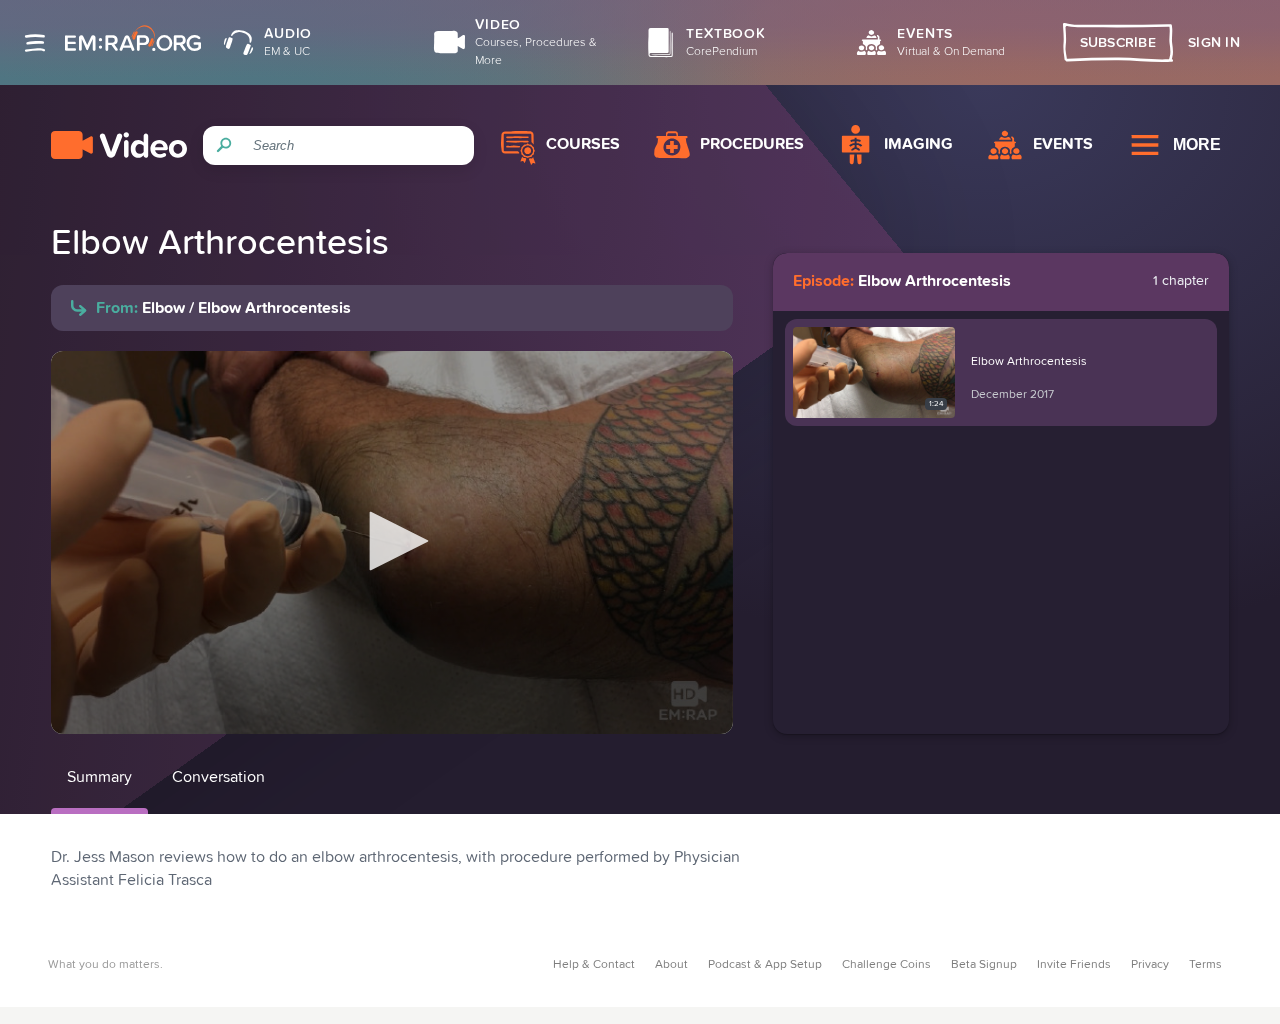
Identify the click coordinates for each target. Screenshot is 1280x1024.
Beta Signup (984, 965)
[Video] (119, 145)
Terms (1205, 965)
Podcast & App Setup (765, 965)
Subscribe (1118, 43)
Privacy (1150, 965)
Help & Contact (594, 965)
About (671, 965)
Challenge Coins (886, 965)
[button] (392, 541)
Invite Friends (1074, 965)
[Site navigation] (35, 43)
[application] (392, 542)
